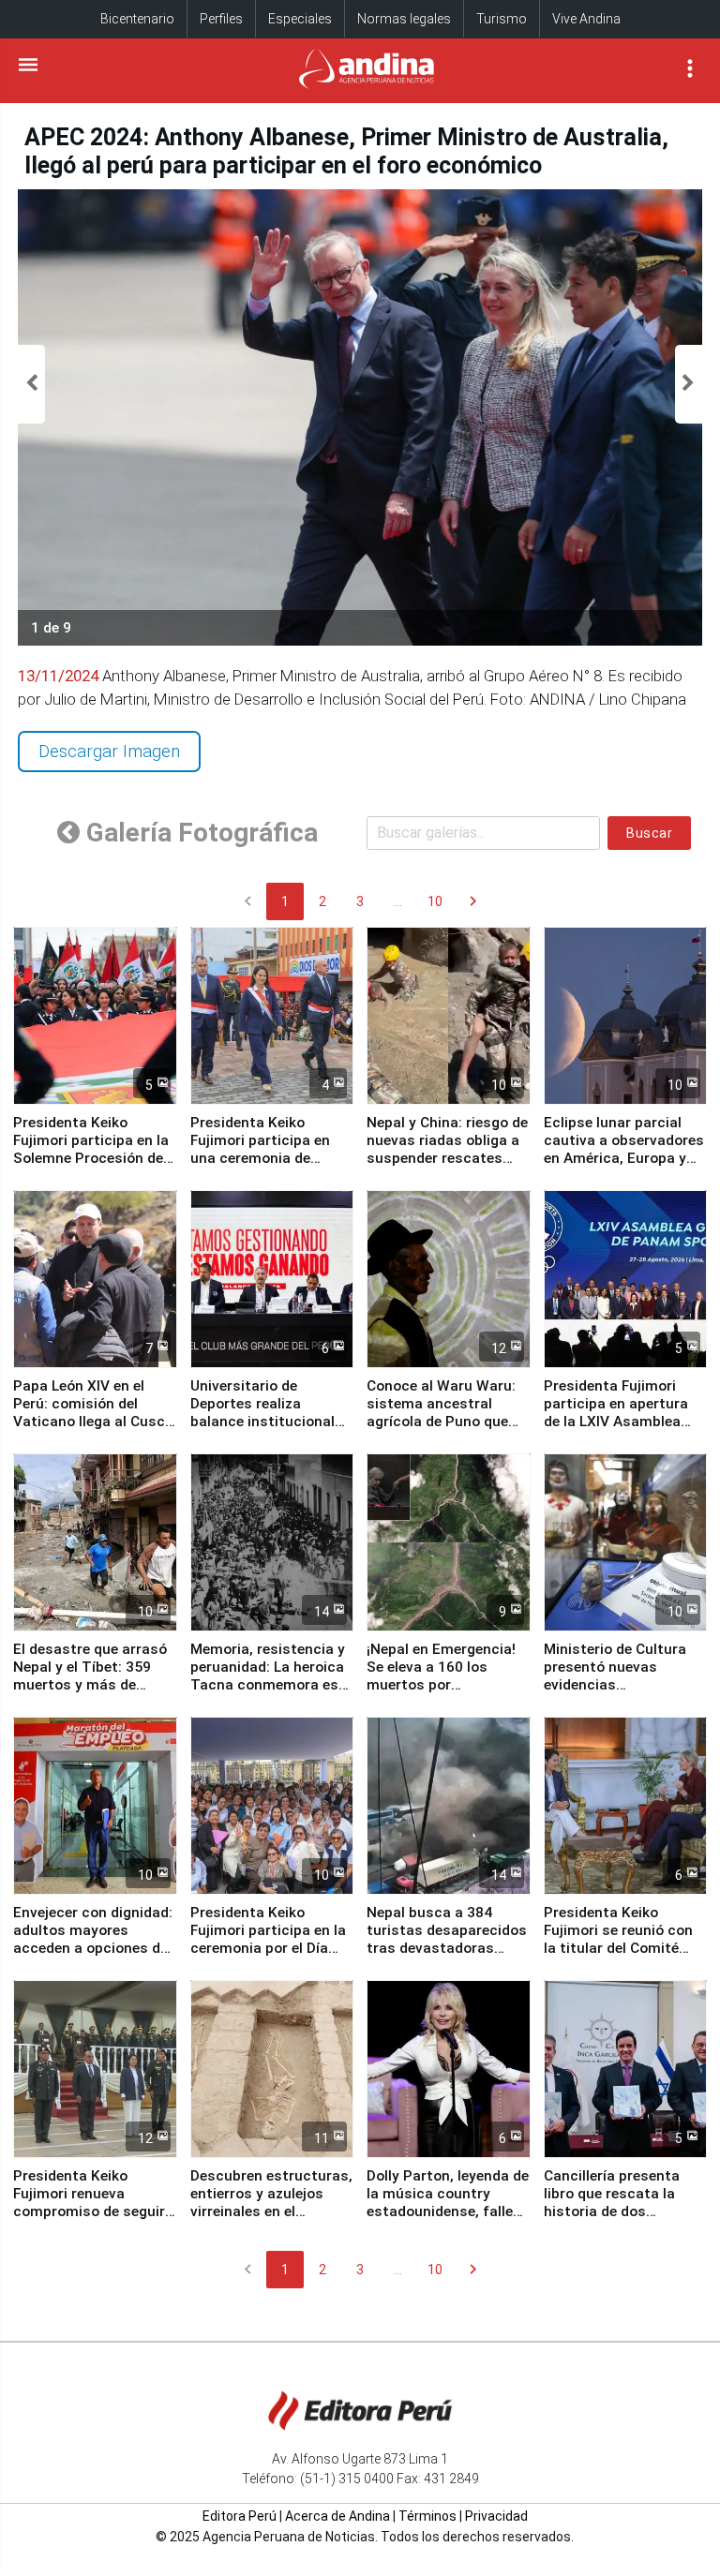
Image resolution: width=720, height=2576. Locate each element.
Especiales (300, 19)
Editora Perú (240, 2516)
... (398, 901)
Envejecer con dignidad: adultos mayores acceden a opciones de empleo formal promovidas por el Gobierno (93, 1957)
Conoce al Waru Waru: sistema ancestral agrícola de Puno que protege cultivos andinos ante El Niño (441, 1422)
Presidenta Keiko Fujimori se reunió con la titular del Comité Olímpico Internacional (621, 1939)
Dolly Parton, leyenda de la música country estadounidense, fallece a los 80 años (448, 2203)
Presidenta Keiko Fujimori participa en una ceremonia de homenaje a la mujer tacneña (260, 1158)
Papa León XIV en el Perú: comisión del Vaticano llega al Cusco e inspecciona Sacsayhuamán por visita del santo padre (93, 1430)
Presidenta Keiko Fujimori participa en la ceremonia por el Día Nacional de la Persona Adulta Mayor (268, 1948)
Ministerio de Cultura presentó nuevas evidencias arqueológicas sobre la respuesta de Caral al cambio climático (621, 1694)
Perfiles (221, 19)
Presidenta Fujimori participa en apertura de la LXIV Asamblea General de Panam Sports (616, 1422)
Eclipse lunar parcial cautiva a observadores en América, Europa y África (624, 1149)
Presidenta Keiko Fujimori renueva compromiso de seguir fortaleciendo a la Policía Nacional (89, 2211)
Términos (427, 2516)
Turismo (502, 19)
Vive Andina (586, 19)
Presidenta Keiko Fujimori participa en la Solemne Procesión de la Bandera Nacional (91, 1149)
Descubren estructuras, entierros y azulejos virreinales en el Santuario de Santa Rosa (271, 2211)
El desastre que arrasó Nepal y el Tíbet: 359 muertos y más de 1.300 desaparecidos (90, 1676)
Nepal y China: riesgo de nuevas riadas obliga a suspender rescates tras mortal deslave (447, 1149)
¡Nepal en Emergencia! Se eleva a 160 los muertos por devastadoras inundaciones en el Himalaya (441, 1694)
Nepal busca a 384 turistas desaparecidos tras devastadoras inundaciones (447, 1939)
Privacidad (496, 2516)
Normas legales (404, 19)
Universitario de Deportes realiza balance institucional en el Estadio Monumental (262, 1422)
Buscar (649, 833)
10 (435, 901)
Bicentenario (137, 19)
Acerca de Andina (337, 2516)
